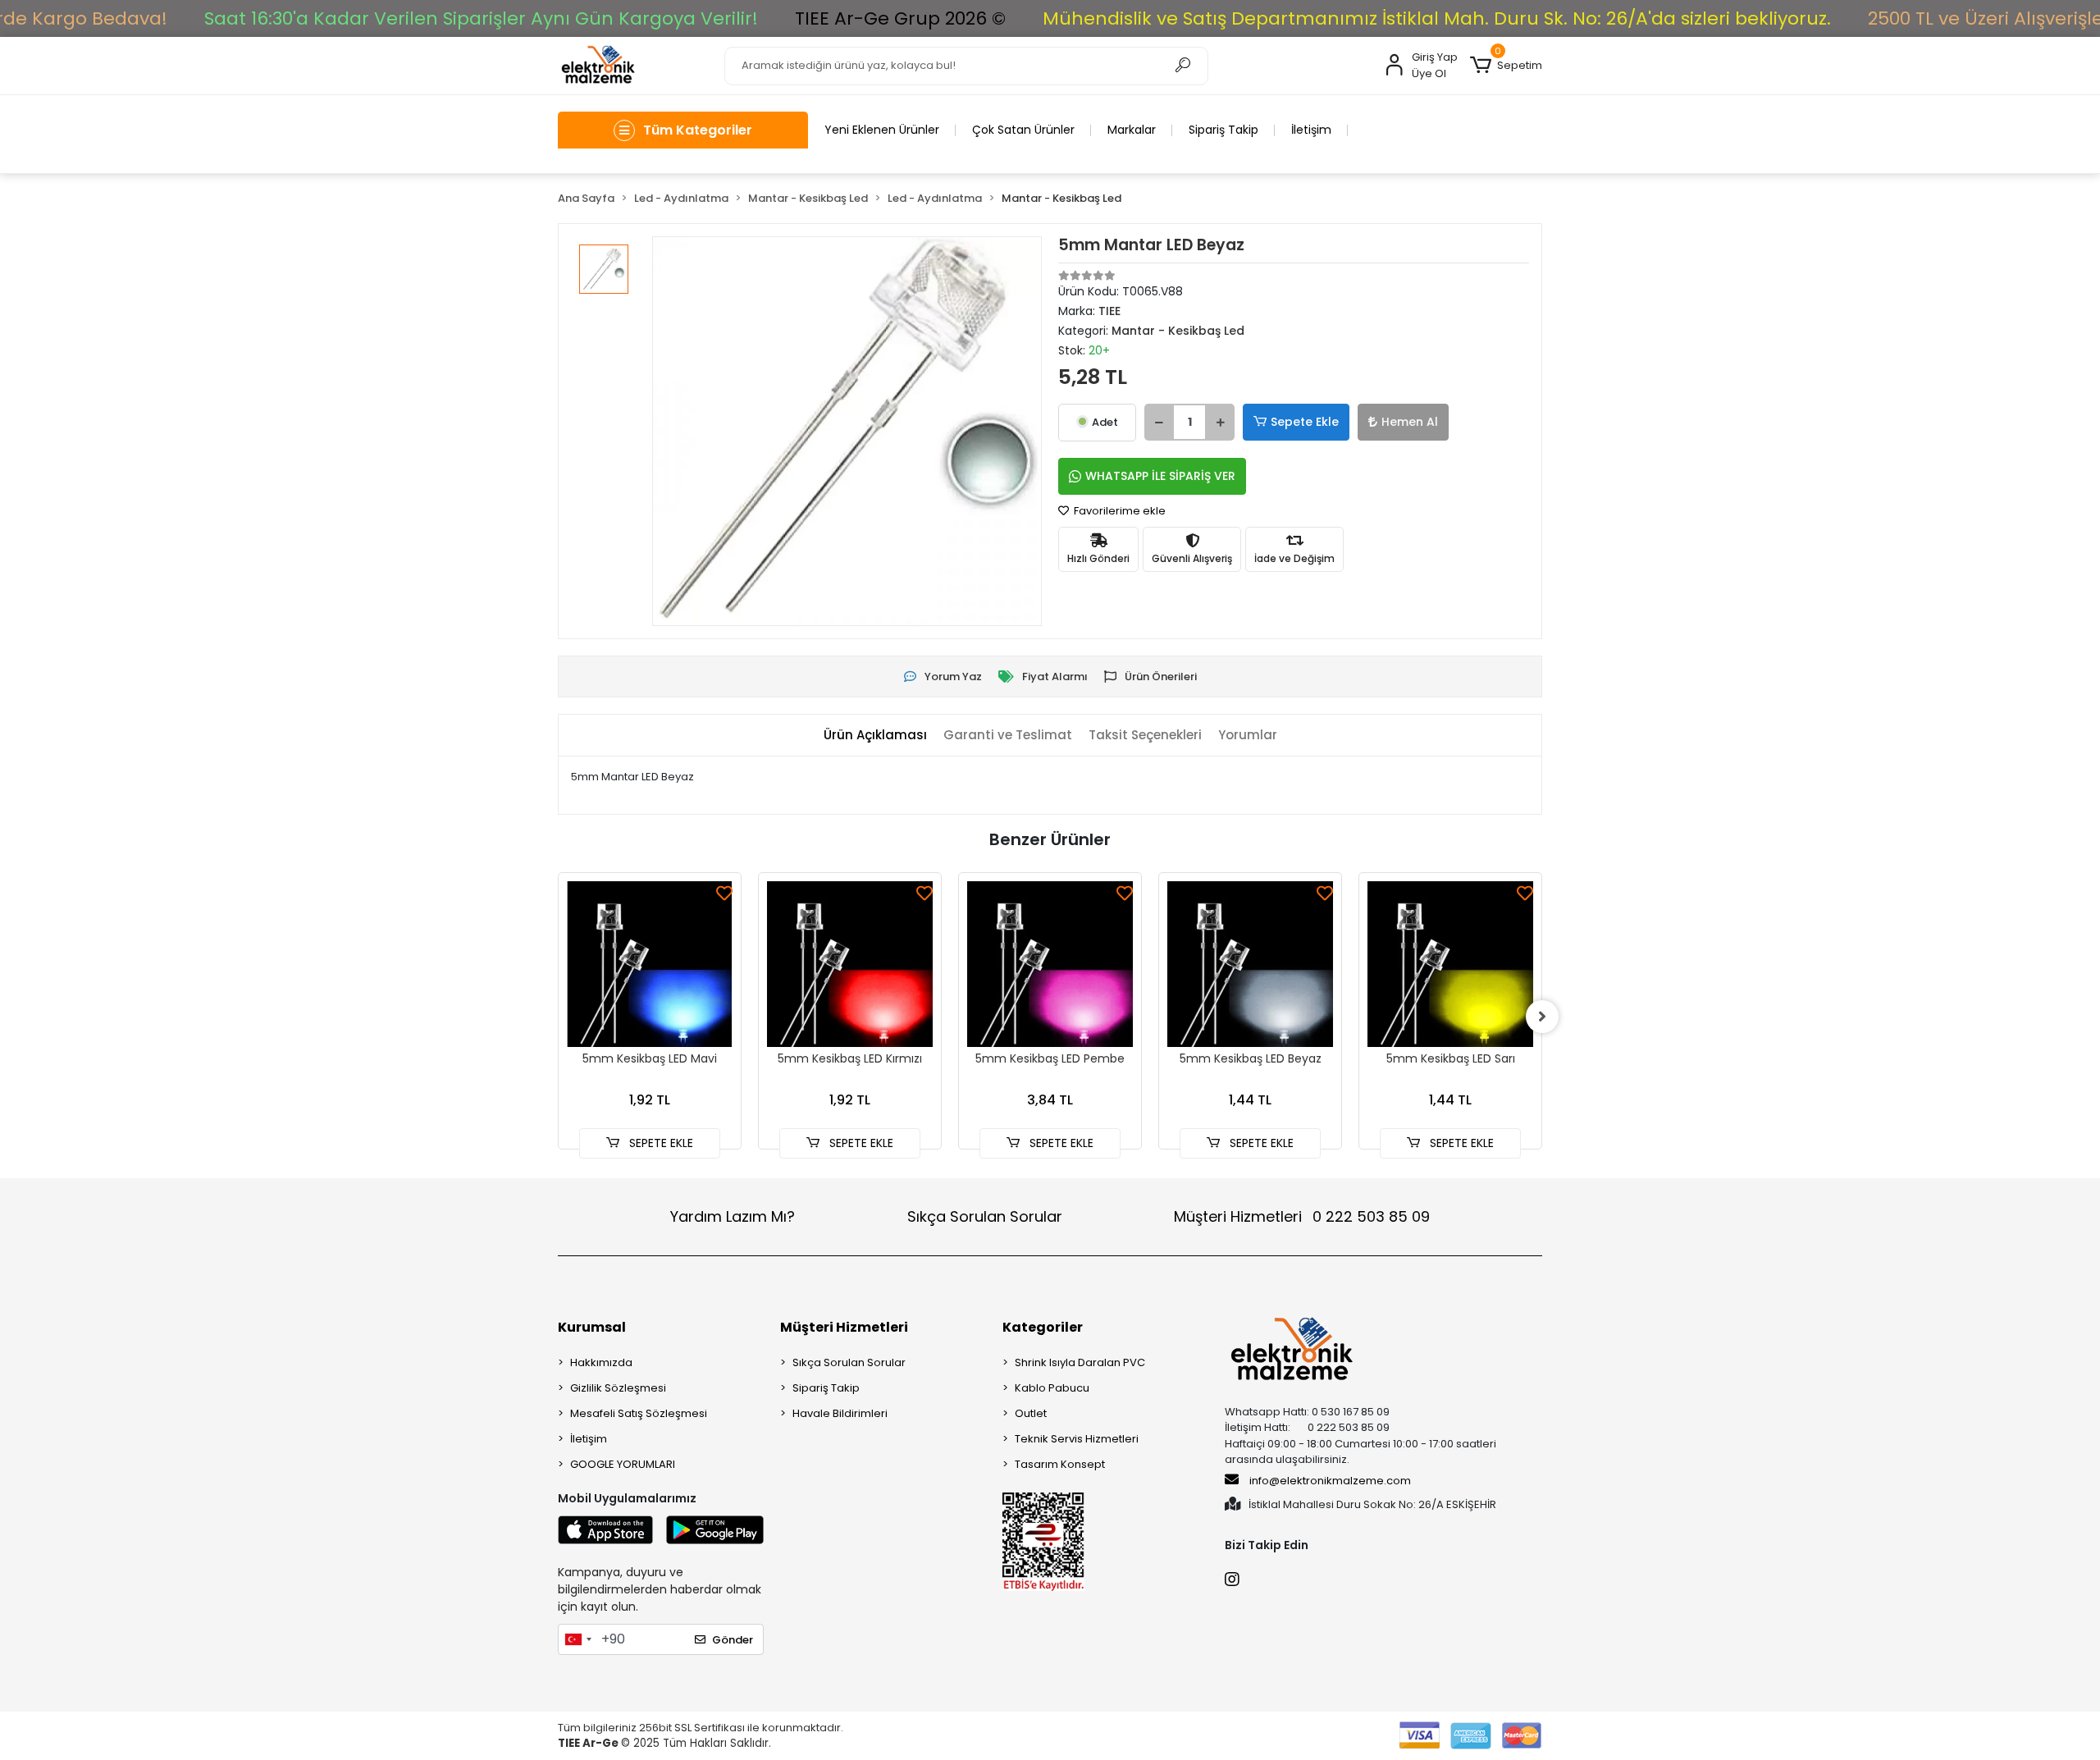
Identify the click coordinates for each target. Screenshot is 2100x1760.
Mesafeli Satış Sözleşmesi (639, 1413)
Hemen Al (1410, 422)
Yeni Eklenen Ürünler (882, 130)
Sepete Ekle (1305, 422)
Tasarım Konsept (1060, 1464)
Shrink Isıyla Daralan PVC (1080, 1362)
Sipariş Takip (1223, 130)
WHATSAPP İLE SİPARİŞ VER (1160, 476)
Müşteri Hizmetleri (1302, 1216)
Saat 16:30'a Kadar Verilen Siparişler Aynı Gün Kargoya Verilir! (481, 18)
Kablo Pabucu (1052, 1388)
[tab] (875, 736)
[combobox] (577, 1639)
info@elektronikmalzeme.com (1330, 1481)
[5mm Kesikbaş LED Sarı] (1450, 964)
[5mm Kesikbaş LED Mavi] (650, 964)
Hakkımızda (601, 1362)
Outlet (1031, 1413)
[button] (1506, 66)
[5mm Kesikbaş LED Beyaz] (1250, 964)
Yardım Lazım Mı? (733, 1216)
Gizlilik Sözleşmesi (618, 1388)
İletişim (1311, 130)
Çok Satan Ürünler (1023, 130)
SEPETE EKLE (660, 1143)
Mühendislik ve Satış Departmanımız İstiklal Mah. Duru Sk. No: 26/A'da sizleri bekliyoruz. (1437, 18)
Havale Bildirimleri (840, 1413)
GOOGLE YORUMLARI (623, 1464)
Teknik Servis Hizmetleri (1077, 1439)
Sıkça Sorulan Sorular (985, 1216)
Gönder (733, 1640)
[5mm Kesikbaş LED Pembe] (1050, 964)
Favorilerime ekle (1118, 511)
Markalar (1132, 130)
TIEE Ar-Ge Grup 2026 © (900, 18)
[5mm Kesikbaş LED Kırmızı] (850, 964)
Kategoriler (1043, 1327)
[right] (1542, 1017)
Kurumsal (592, 1327)
